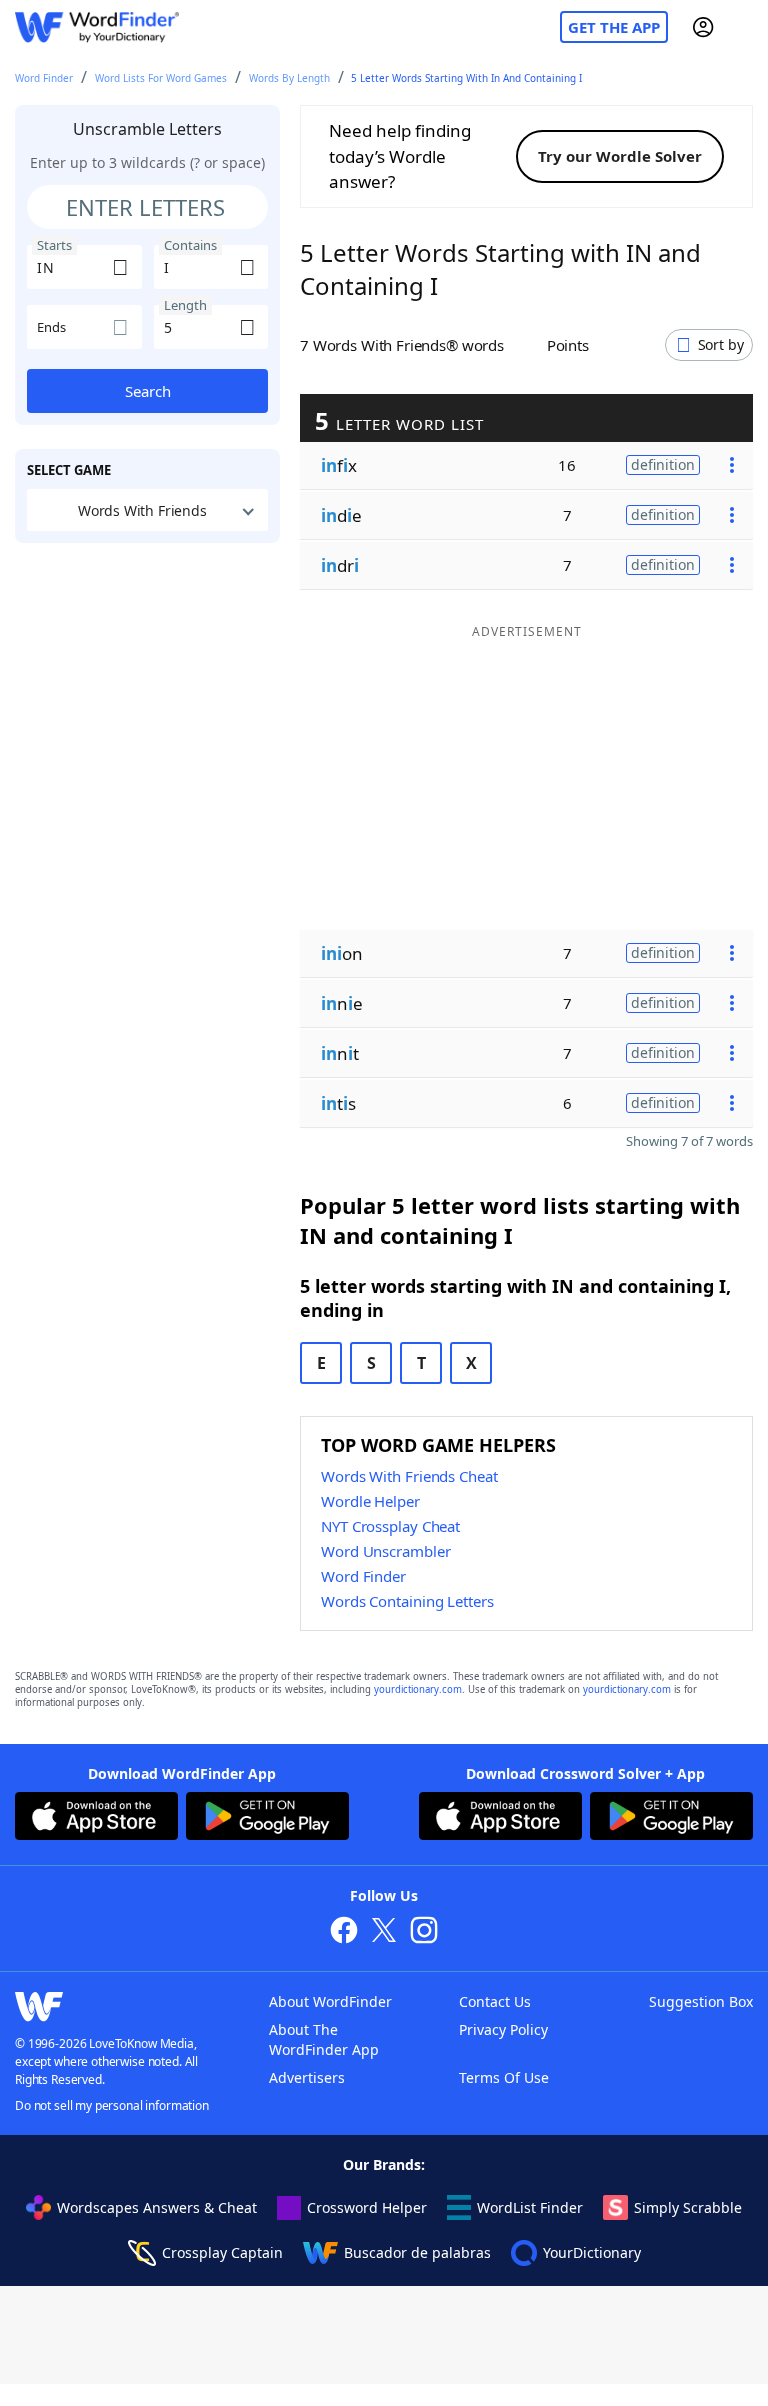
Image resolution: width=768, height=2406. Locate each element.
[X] (384, 1932)
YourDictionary (592, 2252)
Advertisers (307, 2077)
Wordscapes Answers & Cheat (157, 2207)
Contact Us (495, 2001)
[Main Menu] (745, 27)
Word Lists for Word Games (161, 78)
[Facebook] (344, 1932)
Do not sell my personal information (112, 2105)
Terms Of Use (504, 2077)
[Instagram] (424, 1932)
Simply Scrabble (688, 2207)
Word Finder (44, 78)
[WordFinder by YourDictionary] (97, 27)
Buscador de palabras (417, 2252)
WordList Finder (530, 2207)
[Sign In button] (703, 27)
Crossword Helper (367, 2207)
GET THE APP (614, 27)
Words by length (289, 78)
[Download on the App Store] (96, 1819)
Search (148, 391)
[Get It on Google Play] (267, 1819)
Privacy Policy (503, 2029)
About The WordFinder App (324, 2039)
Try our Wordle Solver (620, 156)
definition (663, 464)
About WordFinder (330, 2001)
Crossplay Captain (222, 2252)
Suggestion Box (701, 2001)
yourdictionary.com (418, 1689)
